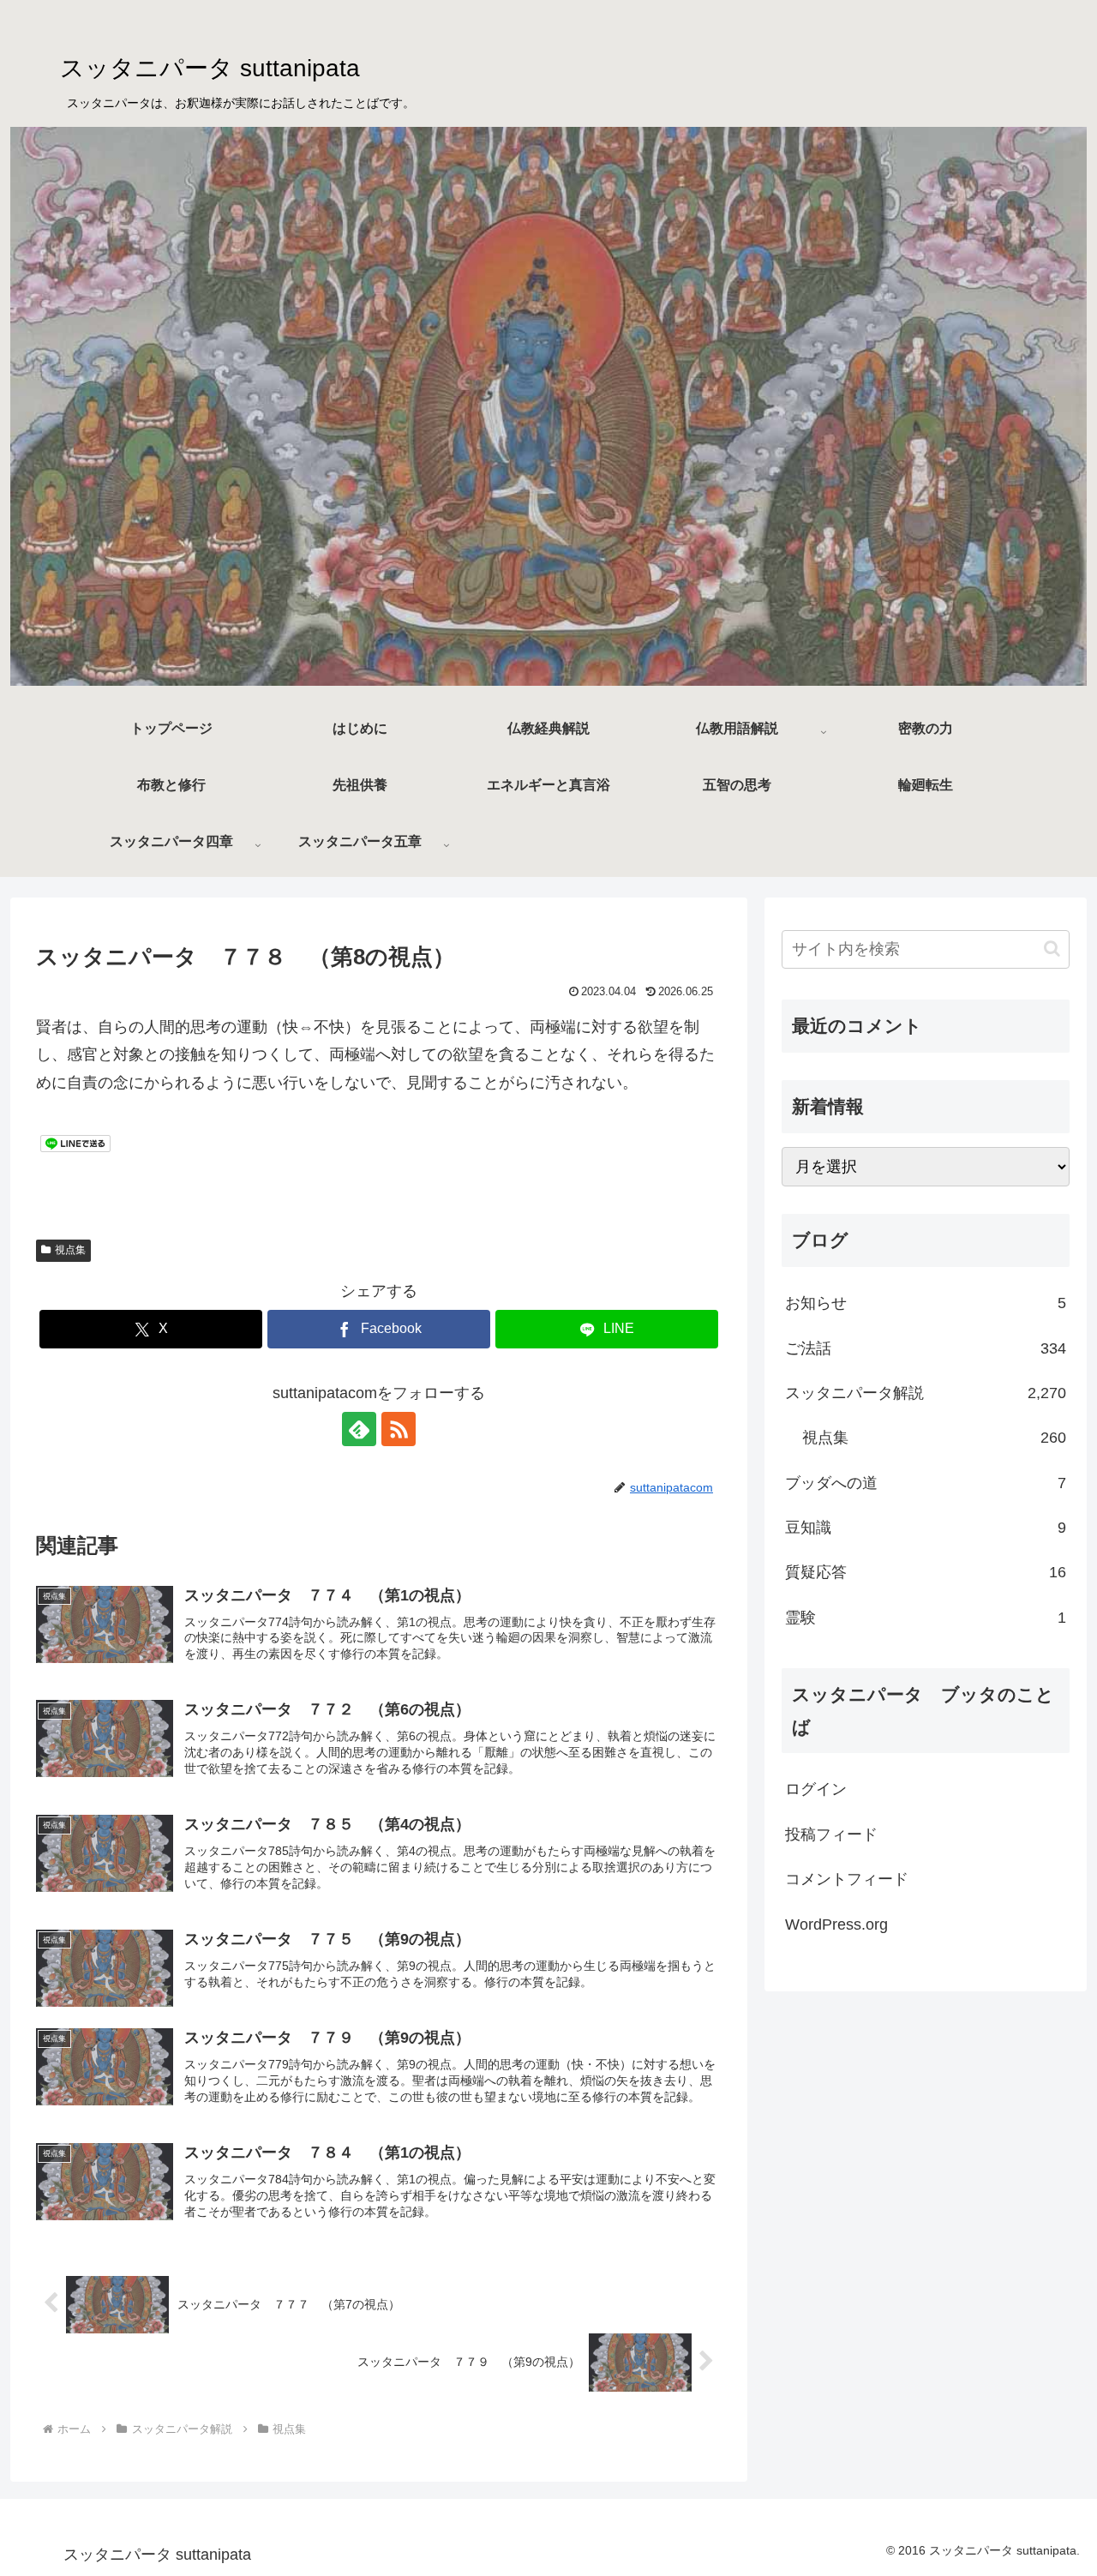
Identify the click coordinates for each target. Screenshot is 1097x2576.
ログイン (816, 1789)
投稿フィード (831, 1834)
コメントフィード (847, 1879)
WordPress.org (836, 1924)
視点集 (70, 1250)
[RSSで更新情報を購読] (399, 1429)
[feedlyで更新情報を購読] (359, 1429)
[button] (1052, 949)
